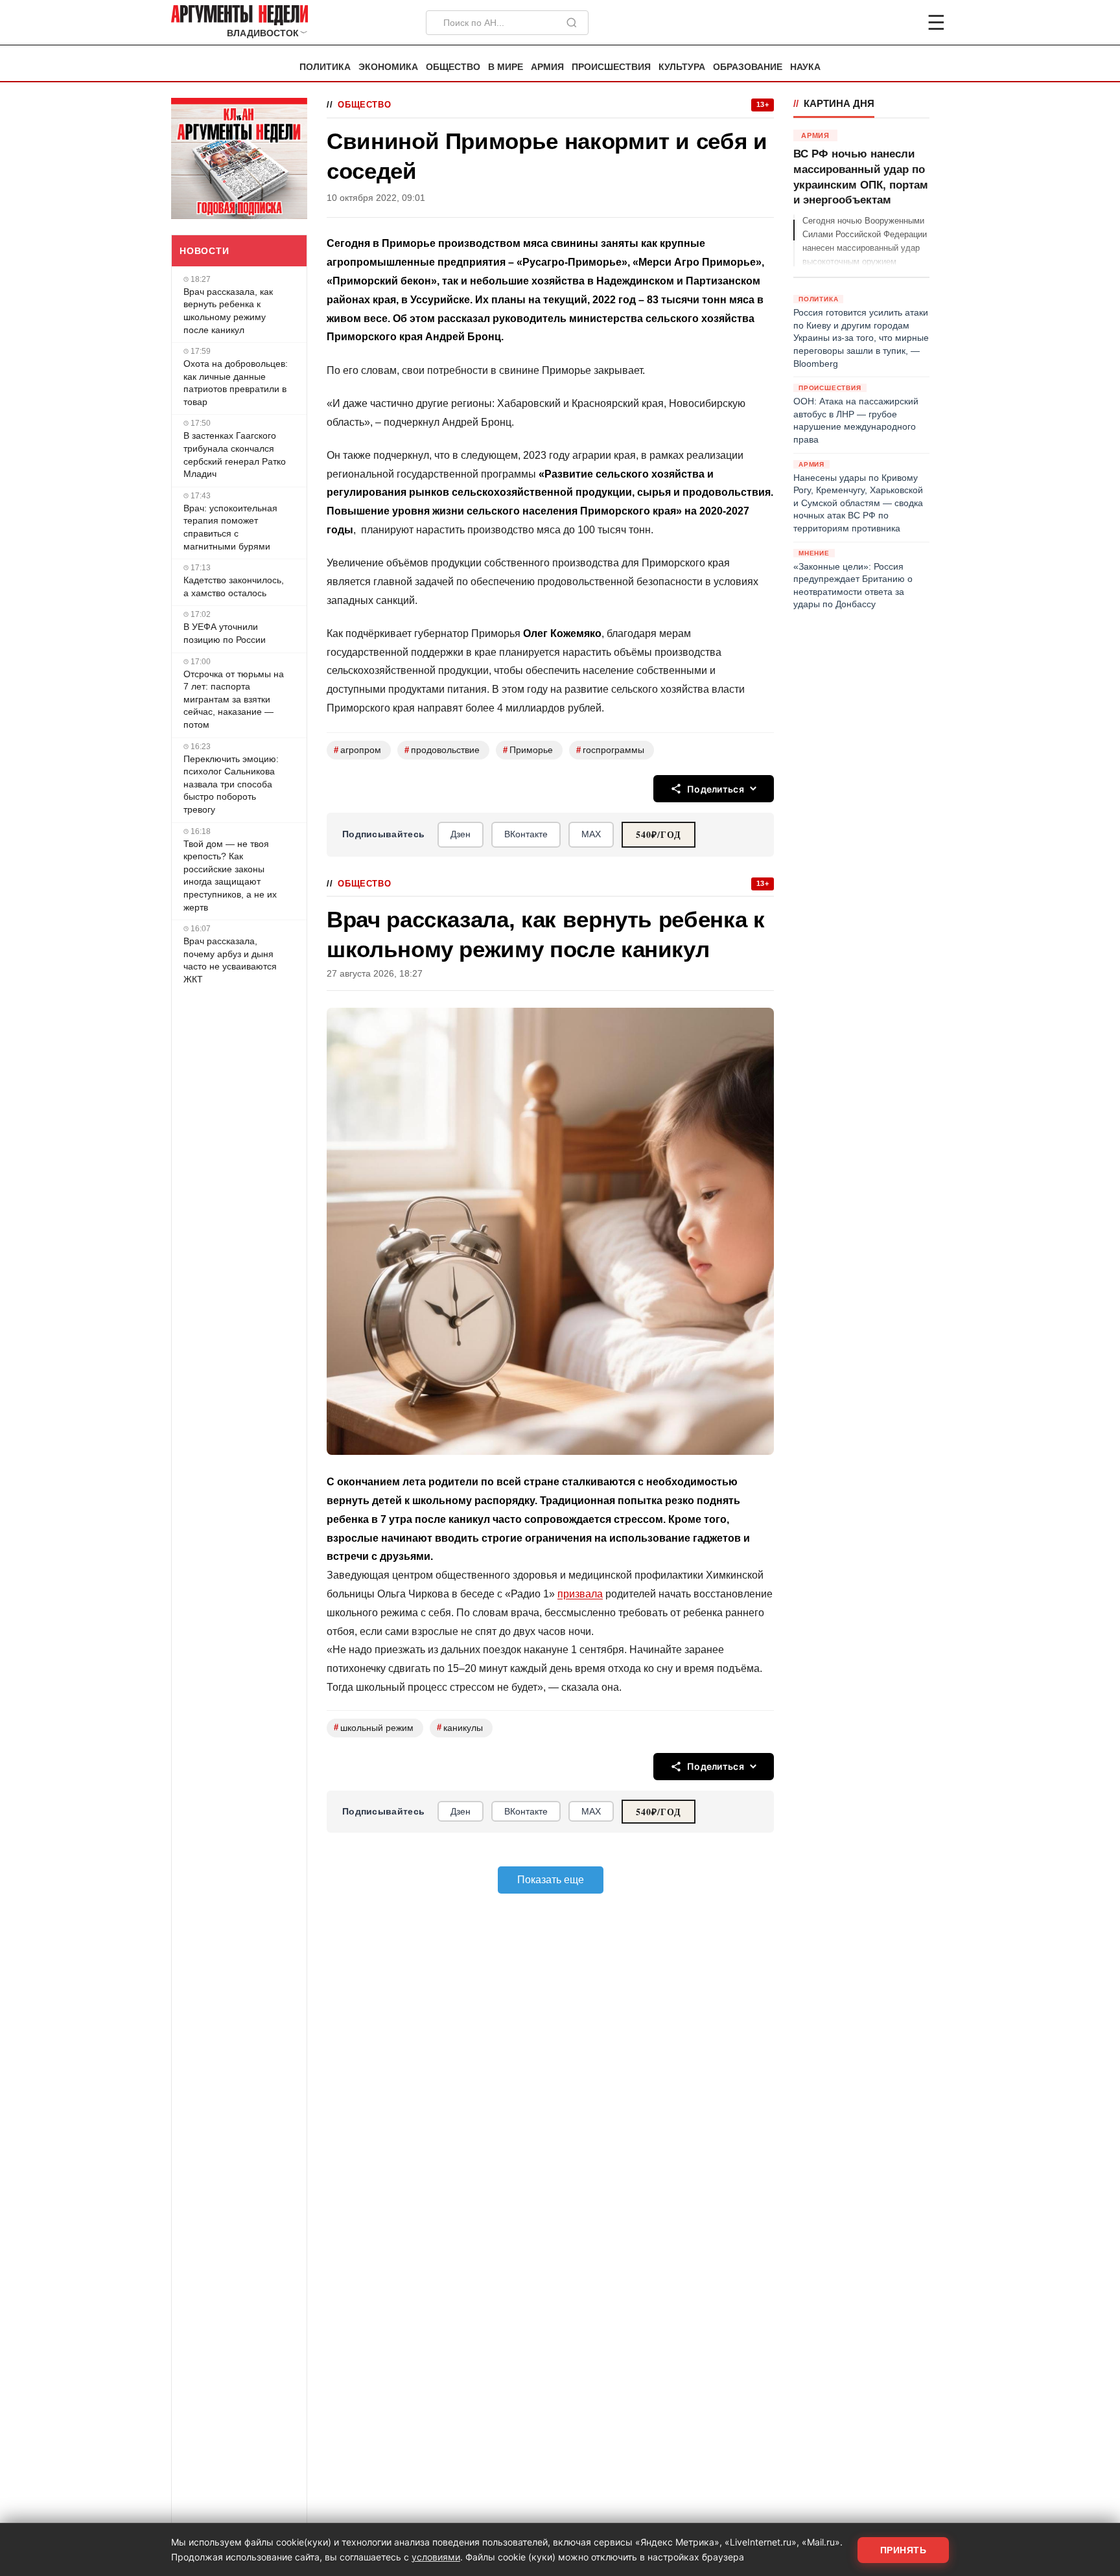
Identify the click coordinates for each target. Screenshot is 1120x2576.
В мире (506, 67)
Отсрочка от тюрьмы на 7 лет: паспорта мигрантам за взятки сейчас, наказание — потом (234, 699)
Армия (547, 67)
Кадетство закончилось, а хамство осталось (234, 586)
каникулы (460, 1727)
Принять (904, 2550)
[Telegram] (869, 23)
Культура (682, 67)
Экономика (388, 67)
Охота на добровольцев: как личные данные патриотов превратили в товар (236, 383)
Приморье (528, 750)
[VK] (901, 23)
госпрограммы (610, 750)
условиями (436, 2557)
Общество (453, 67)
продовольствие (442, 750)
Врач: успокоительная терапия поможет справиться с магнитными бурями (230, 527)
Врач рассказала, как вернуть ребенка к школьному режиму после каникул (228, 311)
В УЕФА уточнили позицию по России (225, 633)
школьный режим (374, 1727)
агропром (357, 750)
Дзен (461, 834)
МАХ (591, 834)
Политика (325, 67)
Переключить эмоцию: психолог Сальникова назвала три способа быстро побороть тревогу (231, 784)
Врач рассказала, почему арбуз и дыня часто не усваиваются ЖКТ (230, 960)
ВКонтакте (526, 834)
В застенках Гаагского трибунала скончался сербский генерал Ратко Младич (235, 455)
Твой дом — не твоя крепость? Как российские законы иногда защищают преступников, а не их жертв (230, 876)
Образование (748, 67)
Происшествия (611, 67)
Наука (805, 67)
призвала (580, 1594)
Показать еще (551, 1880)
